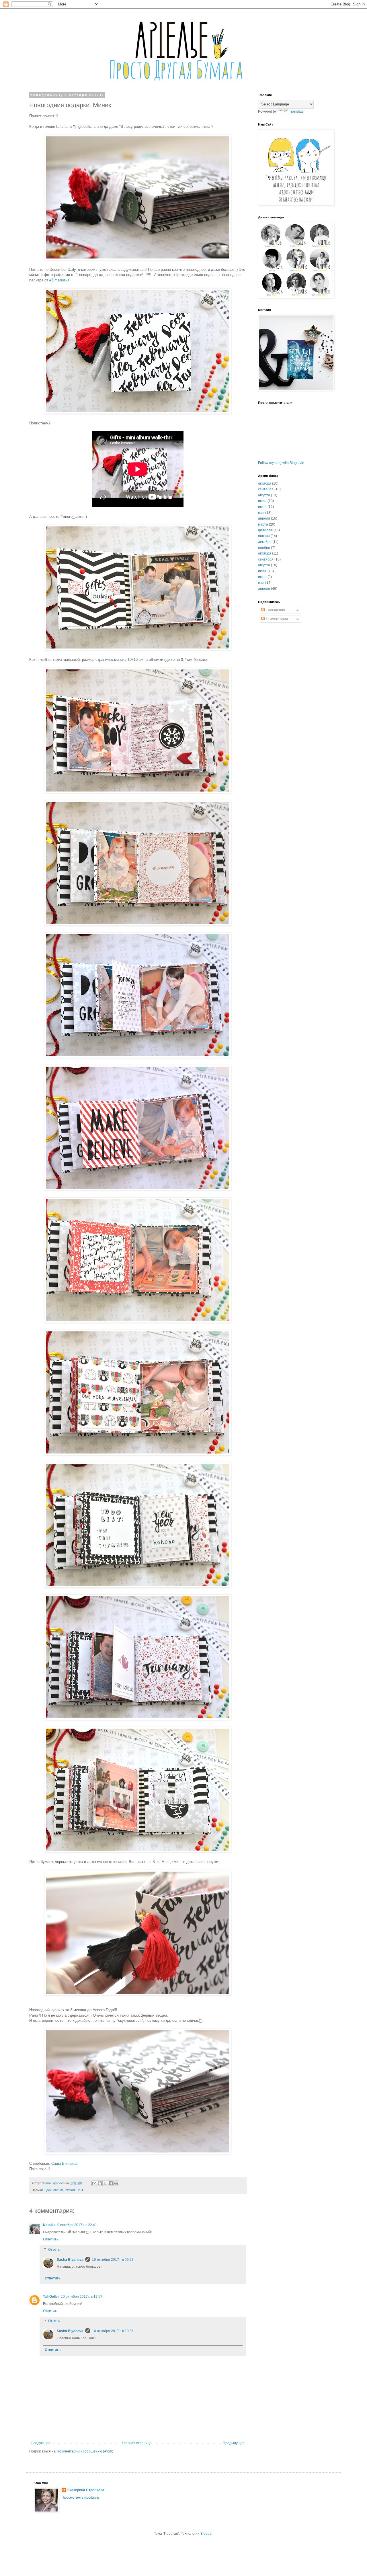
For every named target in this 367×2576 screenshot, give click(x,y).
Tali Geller (51, 2297)
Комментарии (276, 619)
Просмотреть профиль (80, 2497)
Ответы (54, 2250)
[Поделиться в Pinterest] (116, 2183)
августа (264, 495)
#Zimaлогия (59, 280)
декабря (265, 542)
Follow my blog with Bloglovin (281, 463)
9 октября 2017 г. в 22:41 (77, 2225)
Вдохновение (54, 2190)
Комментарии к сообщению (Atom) (85, 2451)
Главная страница (137, 2443)
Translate (296, 111)
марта (263, 524)
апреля (264, 518)
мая (261, 513)
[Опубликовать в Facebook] (111, 2183)
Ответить (51, 2239)
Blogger (206, 2534)
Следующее (41, 2443)
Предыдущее (234, 2443)
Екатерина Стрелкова (86, 2490)
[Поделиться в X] (105, 2183)
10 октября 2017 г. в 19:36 (113, 2331)
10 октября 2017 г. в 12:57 (82, 2297)
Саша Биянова (64, 2163)
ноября (264, 548)
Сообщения (275, 610)
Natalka (49, 2225)
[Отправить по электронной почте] (94, 2183)
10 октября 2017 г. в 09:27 (113, 2260)
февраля (265, 530)
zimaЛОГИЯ (74, 2190)
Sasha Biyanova (70, 2260)
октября (265, 483)
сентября (266, 489)
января (264, 536)
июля (262, 501)
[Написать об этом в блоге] (100, 2183)
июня (262, 507)
